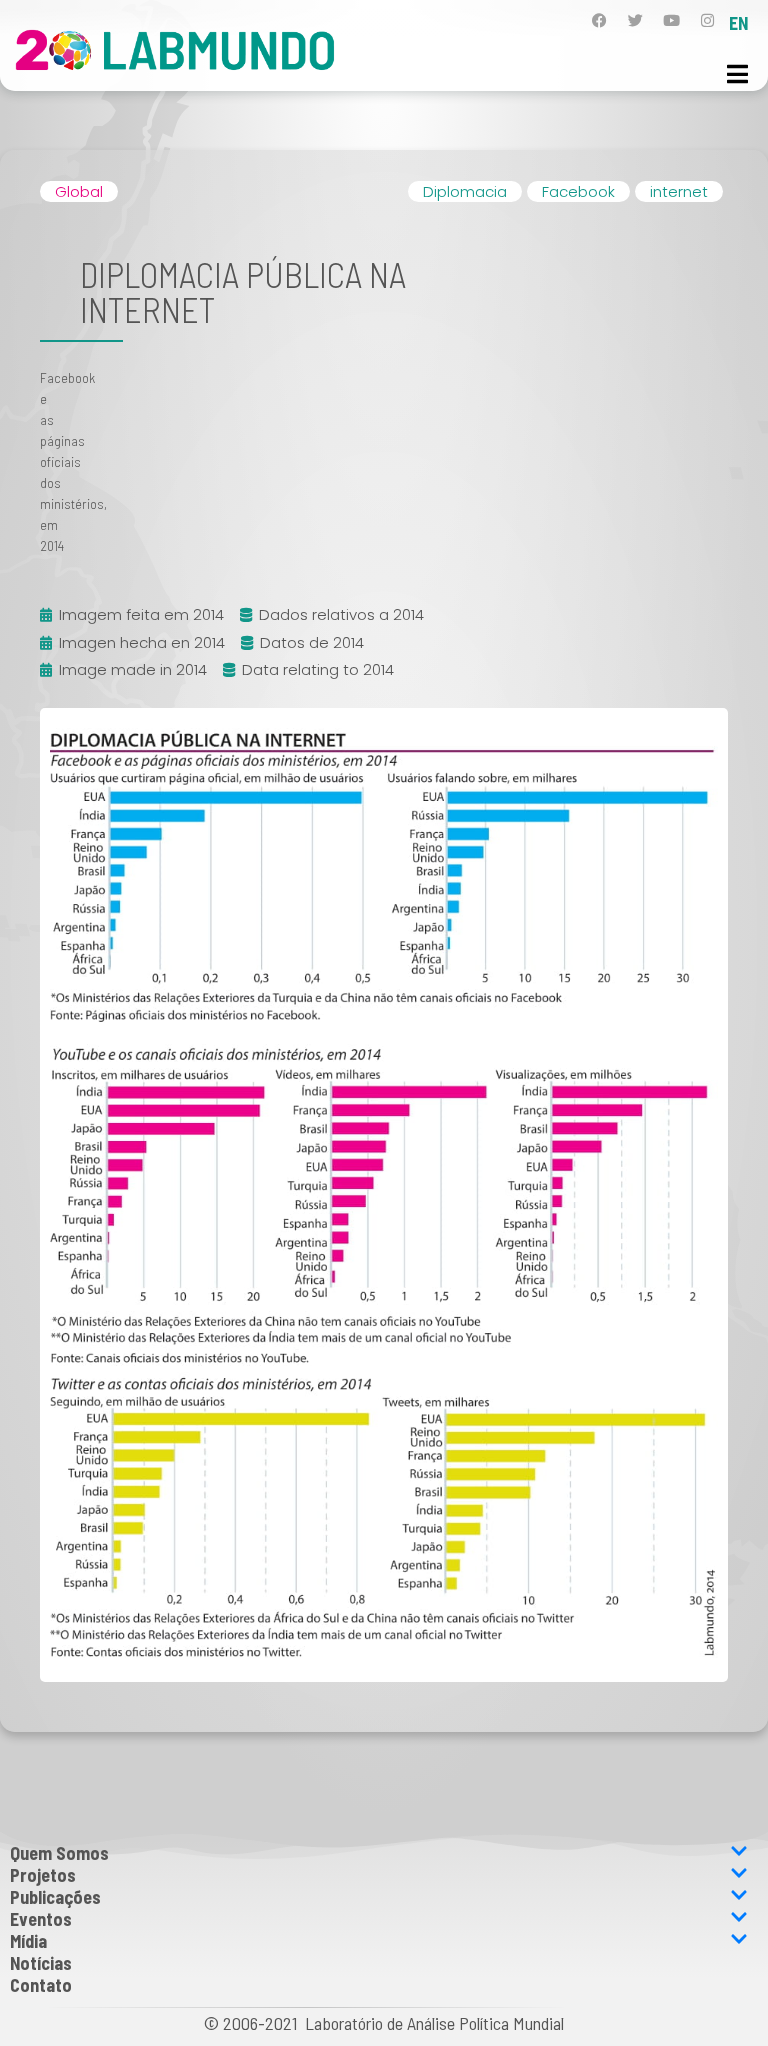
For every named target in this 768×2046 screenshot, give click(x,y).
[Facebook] (599, 20)
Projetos (43, 1875)
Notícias (41, 1963)
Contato (41, 1985)
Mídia (28, 1941)
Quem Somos (59, 1853)
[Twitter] (635, 20)
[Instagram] (707, 20)
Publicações (55, 1897)
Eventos (41, 1919)
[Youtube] (671, 20)
